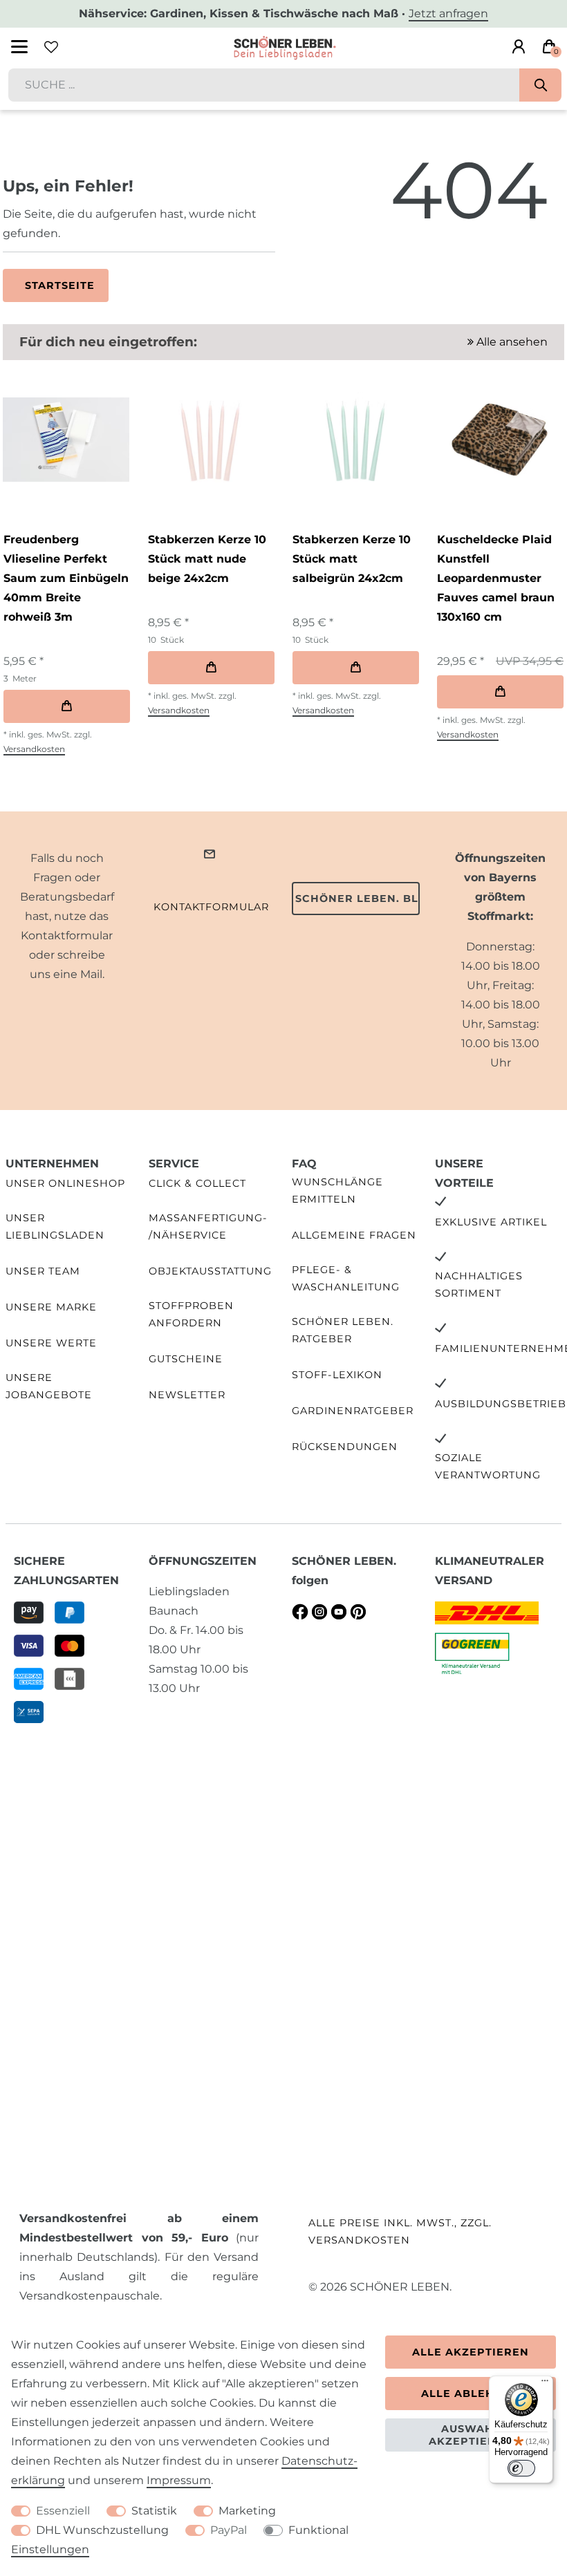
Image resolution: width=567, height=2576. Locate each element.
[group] (66, 440)
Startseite (60, 285)
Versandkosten (34, 749)
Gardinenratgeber (353, 1411)
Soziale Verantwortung (488, 1466)
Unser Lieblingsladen (55, 1226)
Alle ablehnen (471, 2394)
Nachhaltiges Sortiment (479, 1285)
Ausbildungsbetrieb (501, 1404)
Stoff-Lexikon (337, 1375)
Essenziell (63, 2511)
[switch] (521, 2468)
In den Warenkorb (67, 706)
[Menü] (545, 2384)
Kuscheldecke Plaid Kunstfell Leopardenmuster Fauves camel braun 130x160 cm (496, 578)
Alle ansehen (511, 342)
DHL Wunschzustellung (102, 2530)
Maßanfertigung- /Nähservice (208, 1226)
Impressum (179, 2480)
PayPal (229, 2530)
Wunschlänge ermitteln (337, 1191)
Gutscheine (186, 1359)
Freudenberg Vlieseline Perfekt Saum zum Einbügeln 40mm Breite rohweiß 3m (66, 578)
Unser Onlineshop (65, 1183)
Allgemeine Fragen (354, 1235)
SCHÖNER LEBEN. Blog (357, 899)
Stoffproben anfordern (191, 1314)
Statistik (154, 2511)
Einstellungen (50, 2549)
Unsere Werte (51, 1343)
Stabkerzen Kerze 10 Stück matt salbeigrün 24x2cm (352, 559)
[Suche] (540, 85)
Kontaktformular (211, 907)
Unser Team (43, 1271)
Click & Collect (197, 1183)
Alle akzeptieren (471, 2352)
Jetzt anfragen (448, 13)
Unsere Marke (51, 1307)
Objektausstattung (210, 1271)
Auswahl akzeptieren (471, 2435)
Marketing (247, 2511)
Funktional (318, 2530)
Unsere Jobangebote (49, 1386)
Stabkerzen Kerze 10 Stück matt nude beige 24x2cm (207, 559)
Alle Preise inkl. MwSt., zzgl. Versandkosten (400, 2231)
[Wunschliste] (51, 47)
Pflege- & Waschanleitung (346, 1278)
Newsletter (187, 1395)
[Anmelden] (519, 47)
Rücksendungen (345, 1447)
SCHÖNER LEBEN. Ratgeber (343, 1330)
